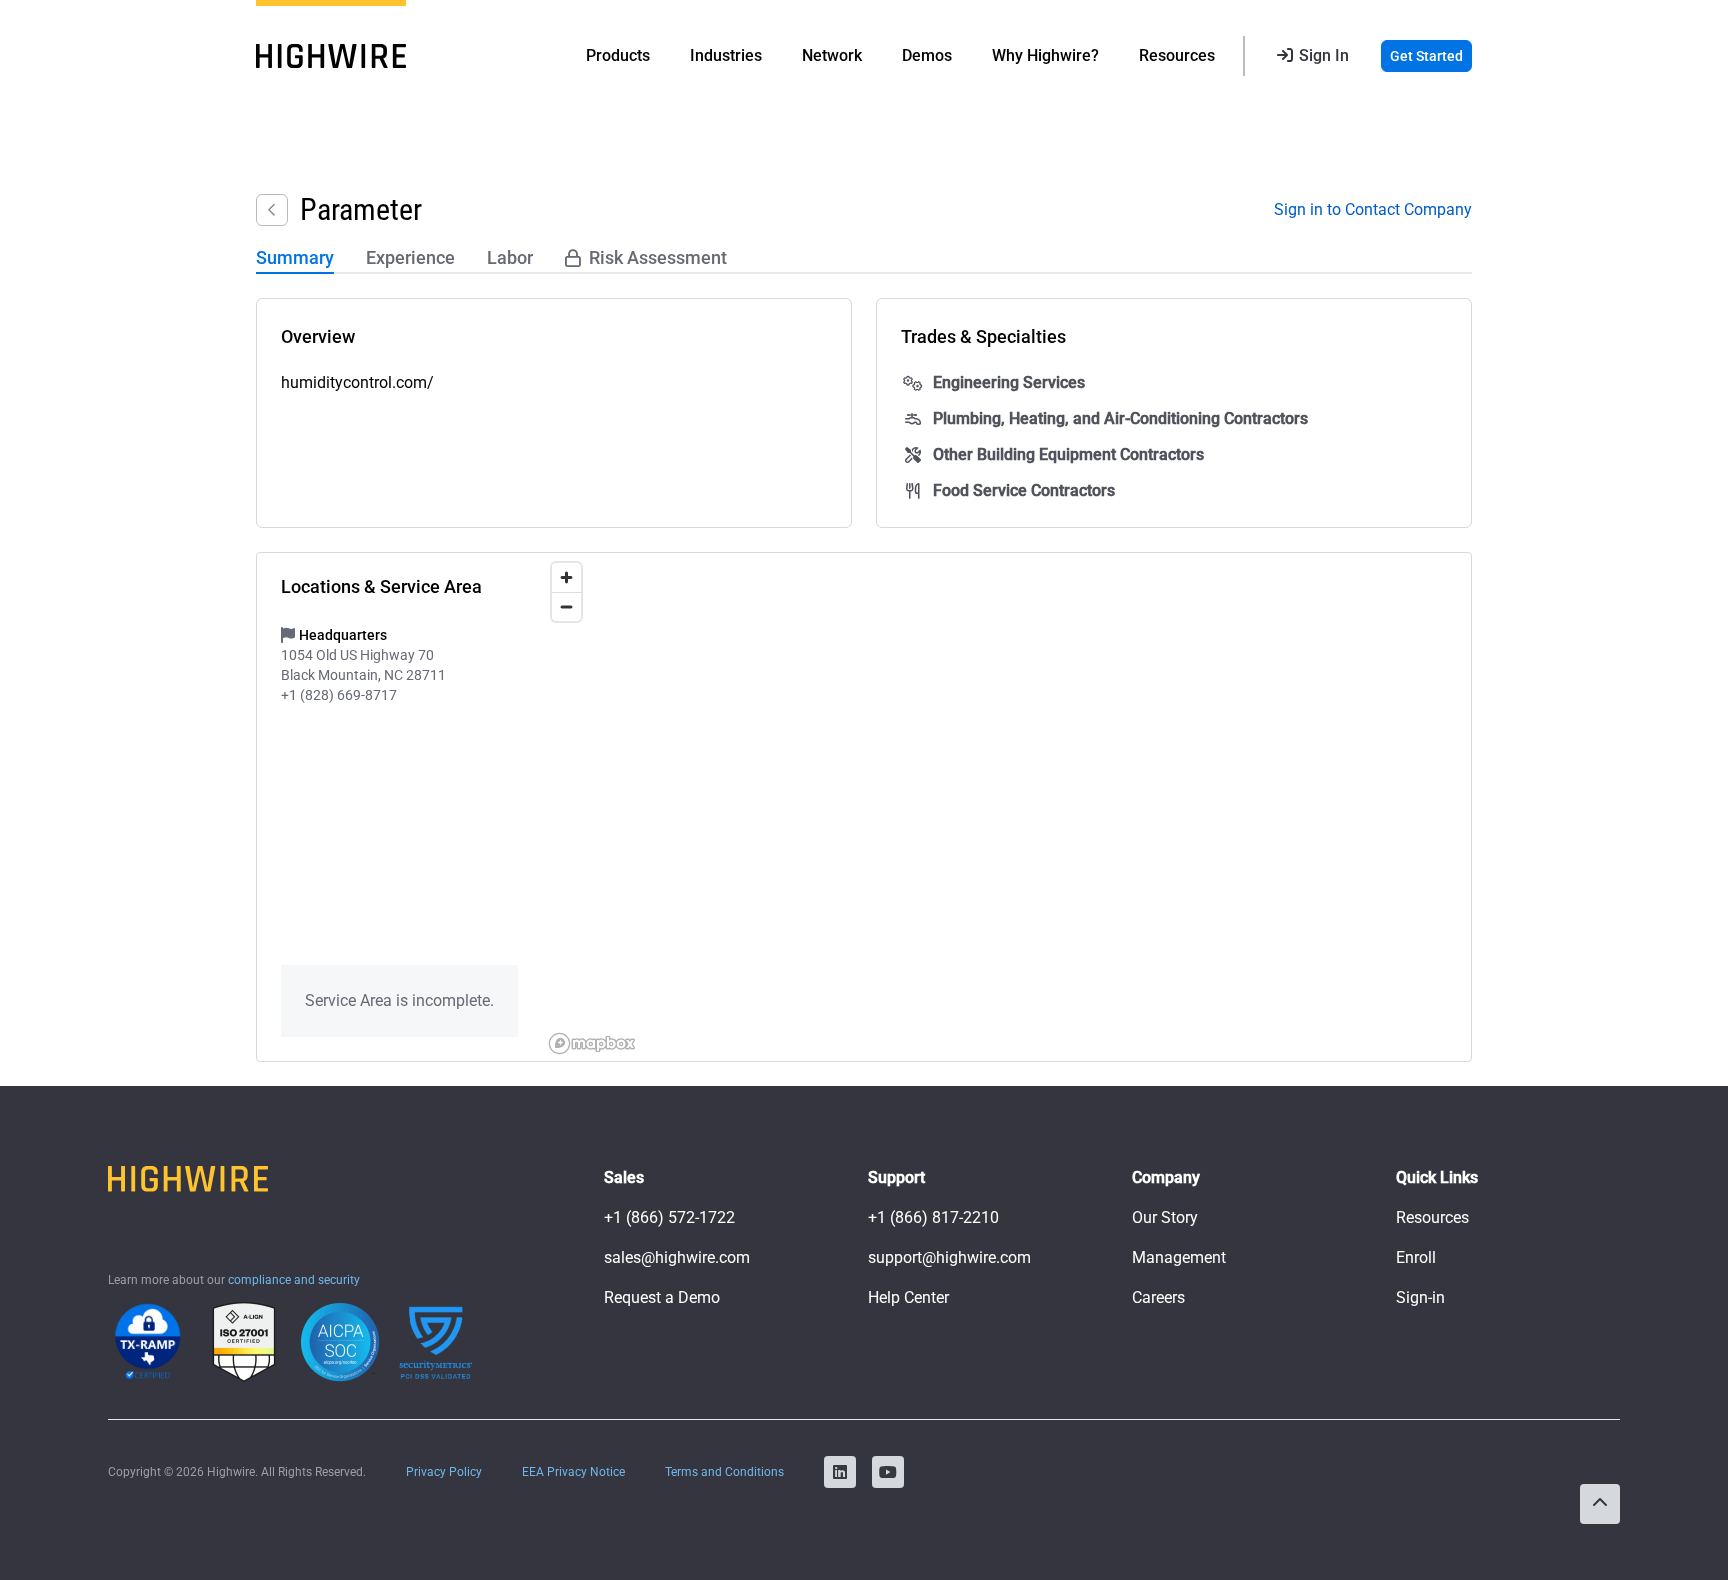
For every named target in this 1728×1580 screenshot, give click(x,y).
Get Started (1426, 56)
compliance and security (294, 1280)
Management (1179, 1257)
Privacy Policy (444, 1472)
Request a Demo (662, 1297)
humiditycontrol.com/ (357, 382)
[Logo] (331, 56)
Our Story (1165, 1217)
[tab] (295, 259)
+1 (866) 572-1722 (669, 1217)
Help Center (908, 1297)
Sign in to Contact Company (1373, 209)
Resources (1432, 1217)
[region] (1006, 807)
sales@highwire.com (677, 1257)
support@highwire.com (949, 1257)
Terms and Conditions (724, 1472)
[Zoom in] (566, 577)
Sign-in (1420, 1297)
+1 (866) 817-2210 (933, 1217)
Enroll (1416, 1257)
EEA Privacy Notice (573, 1472)
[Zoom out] (566, 606)
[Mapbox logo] (592, 1043)
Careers (1158, 1297)
